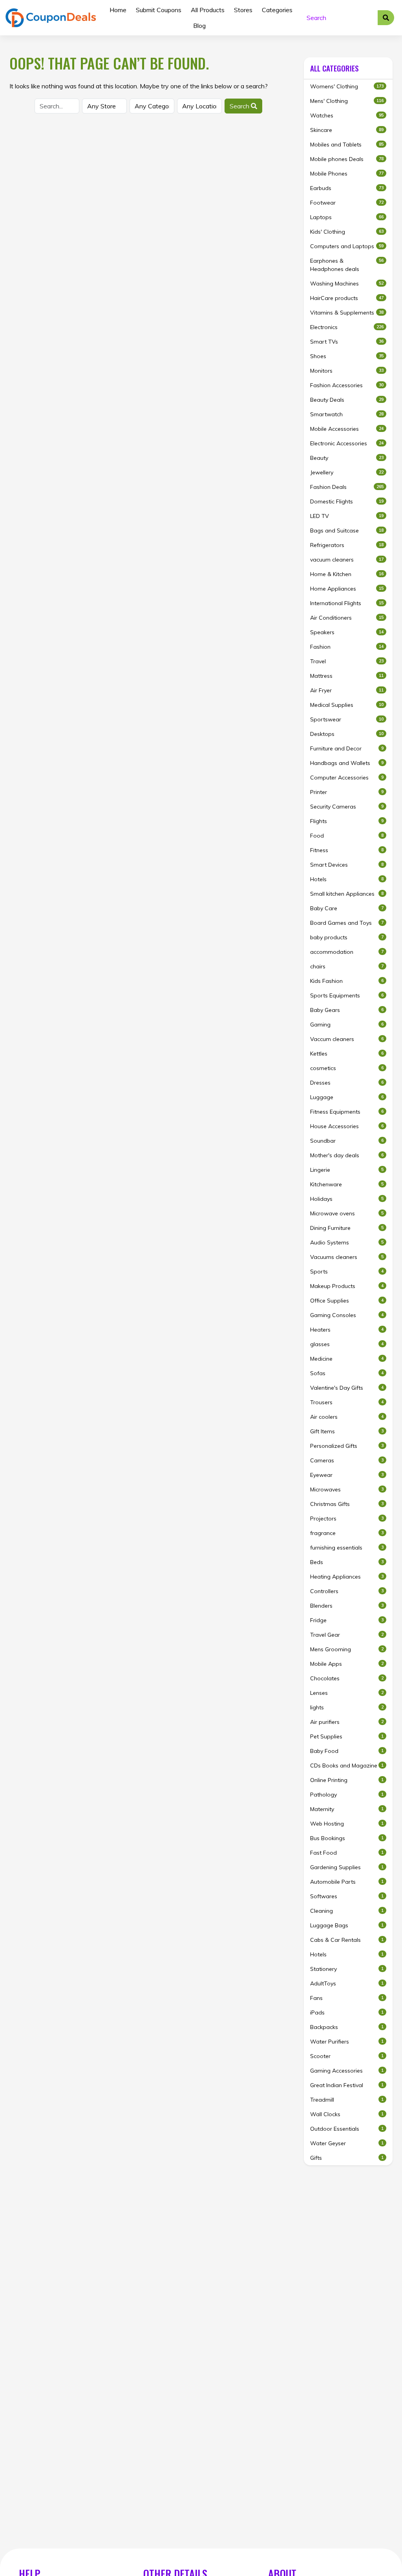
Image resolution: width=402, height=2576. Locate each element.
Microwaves (347, 1489)
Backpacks (347, 2027)
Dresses (347, 1083)
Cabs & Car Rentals (347, 1940)
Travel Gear (347, 1635)
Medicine (347, 1359)
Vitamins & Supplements (347, 313)
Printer (347, 792)
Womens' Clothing (347, 86)
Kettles (347, 1054)
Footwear (347, 203)
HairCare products (347, 298)
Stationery (347, 1969)
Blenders (347, 1606)
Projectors (347, 1519)
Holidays (347, 1199)
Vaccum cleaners (347, 1039)
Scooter (347, 2056)
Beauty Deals (347, 400)
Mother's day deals (347, 1155)
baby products (347, 937)
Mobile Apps (347, 1664)
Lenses (347, 1693)
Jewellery (347, 472)
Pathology (347, 1795)
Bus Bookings (347, 1838)
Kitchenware (347, 1184)
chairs (347, 966)
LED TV (347, 516)
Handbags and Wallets (347, 763)
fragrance (347, 1533)
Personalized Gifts (347, 1446)
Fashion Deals (347, 487)
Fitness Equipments (347, 1112)
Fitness (347, 850)
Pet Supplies (347, 1736)
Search (240, 106)
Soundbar (347, 1141)
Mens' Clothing (347, 101)
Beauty (347, 458)
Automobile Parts (347, 1882)
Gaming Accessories (347, 2071)
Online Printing (347, 1780)
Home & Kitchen (347, 574)
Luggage (347, 1097)
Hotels (347, 879)
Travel (347, 661)
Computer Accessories (347, 778)
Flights (347, 821)
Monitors (347, 371)
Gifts (347, 2158)
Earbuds (347, 188)
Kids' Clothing (347, 232)
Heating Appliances (347, 1577)
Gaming (347, 1025)
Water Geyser (347, 2143)
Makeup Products (347, 1286)
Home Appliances (347, 589)
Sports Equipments (347, 995)
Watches (347, 115)
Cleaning (347, 1911)
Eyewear (347, 1475)
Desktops (347, 734)
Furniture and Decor (347, 748)
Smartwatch (347, 414)
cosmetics (347, 1068)
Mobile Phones (347, 174)
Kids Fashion (347, 981)
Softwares (347, 1896)
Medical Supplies (347, 705)
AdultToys (347, 1983)
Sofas (347, 1373)
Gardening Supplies (347, 1867)
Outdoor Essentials (347, 2129)
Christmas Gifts (347, 1504)
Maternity (347, 1809)
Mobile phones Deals (347, 159)
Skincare (347, 130)
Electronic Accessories (347, 443)
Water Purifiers (347, 2042)
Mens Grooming (347, 1649)
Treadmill (347, 2100)
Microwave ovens (347, 1213)
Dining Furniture (347, 1228)
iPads (347, 2012)
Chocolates (347, 1678)
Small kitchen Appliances (347, 894)
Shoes (347, 356)
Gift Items (347, 1431)
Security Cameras (347, 807)
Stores (243, 10)
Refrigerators (347, 545)
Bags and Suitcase (347, 531)
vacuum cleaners (347, 560)
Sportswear (347, 719)
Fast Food (347, 1853)
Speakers (347, 632)
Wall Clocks (347, 2114)
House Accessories (347, 1126)
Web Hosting (347, 1824)
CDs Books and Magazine (347, 1766)
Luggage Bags (347, 1925)
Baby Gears (347, 1010)
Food (347, 836)
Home (118, 10)
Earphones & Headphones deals (347, 265)
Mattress (347, 676)
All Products (208, 10)
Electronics (347, 327)
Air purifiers (347, 1722)
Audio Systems (347, 1242)
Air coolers (347, 1417)
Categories (277, 10)
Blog (199, 26)
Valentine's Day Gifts (347, 1388)
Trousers (347, 1402)
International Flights (347, 603)
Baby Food (347, 1751)
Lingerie (347, 1170)
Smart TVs (347, 342)
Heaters (347, 1330)
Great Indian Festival (347, 2085)
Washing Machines (347, 284)
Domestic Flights (347, 501)
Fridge (347, 1620)
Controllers (347, 1591)
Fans (347, 1998)
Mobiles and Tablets (347, 145)
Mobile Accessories (347, 429)
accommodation (347, 952)
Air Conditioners (347, 618)
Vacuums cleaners (347, 1257)
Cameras (347, 1460)
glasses (347, 1344)
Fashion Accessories (347, 385)
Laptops (347, 217)
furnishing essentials (347, 1548)
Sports (347, 1272)
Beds (347, 1562)
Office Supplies (347, 1301)
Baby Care (347, 908)
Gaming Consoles (347, 1315)
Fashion (347, 647)
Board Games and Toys (347, 923)
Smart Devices (347, 865)
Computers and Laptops (347, 246)
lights (347, 1707)
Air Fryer (347, 690)
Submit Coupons (159, 10)
